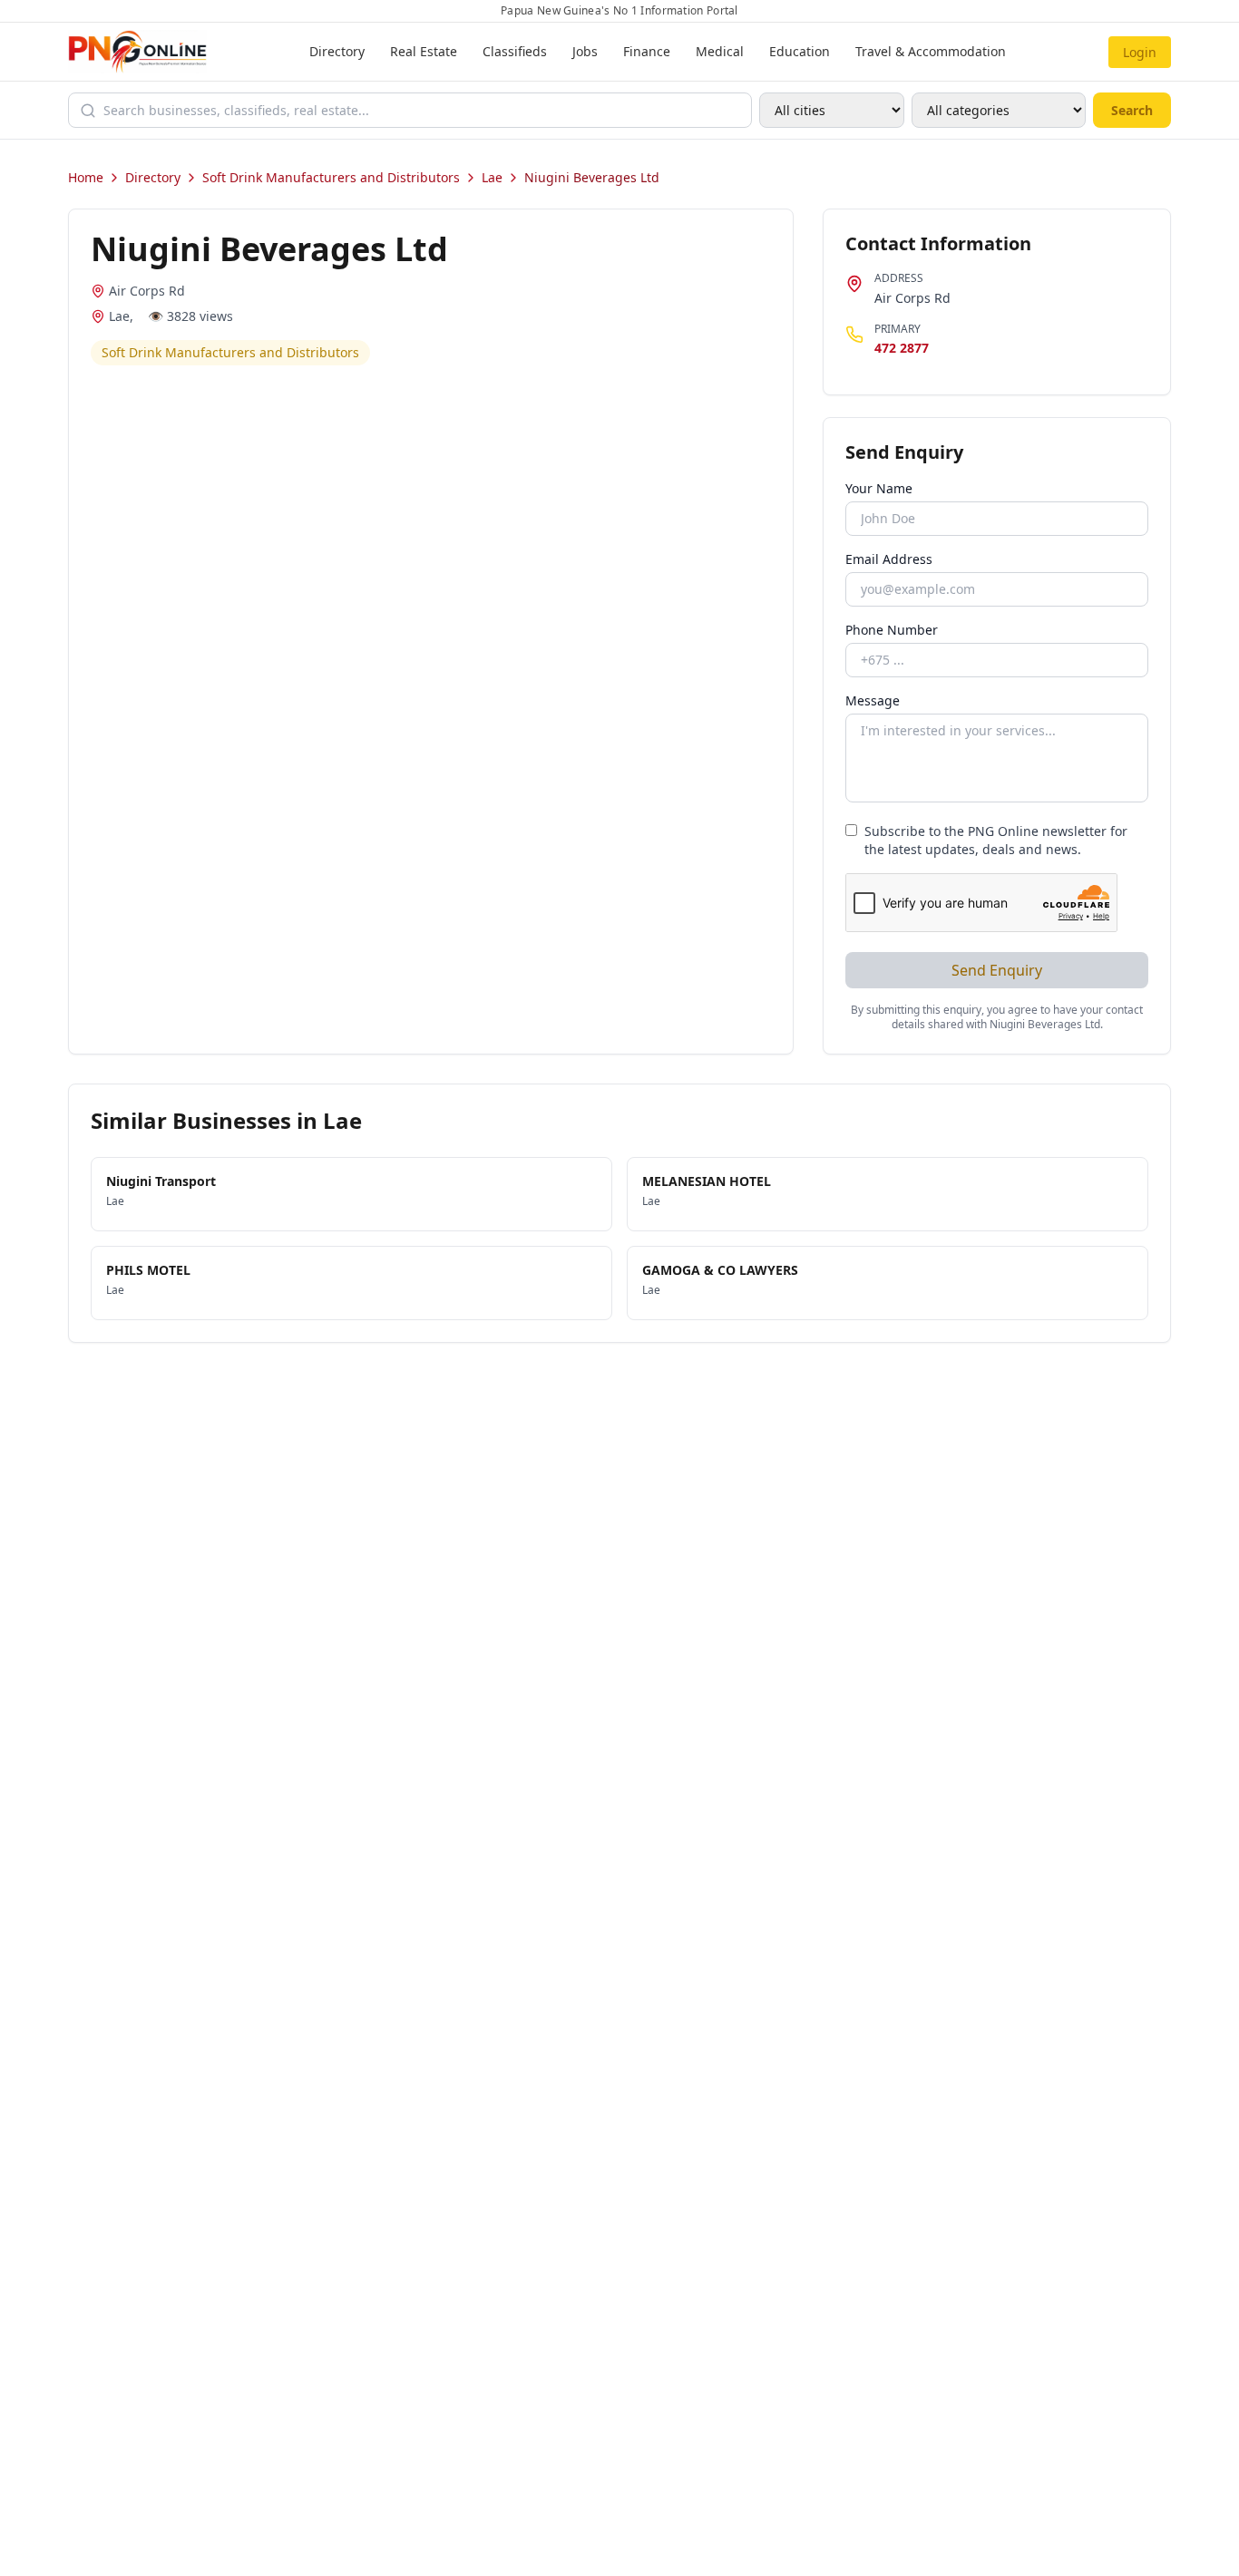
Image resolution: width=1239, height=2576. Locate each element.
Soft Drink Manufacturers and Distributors (331, 177)
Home (86, 177)
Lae (492, 177)
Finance (647, 51)
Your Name (879, 488)
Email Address (889, 559)
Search (1132, 110)
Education (800, 51)
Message (873, 700)
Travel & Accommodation (931, 51)
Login (1140, 52)
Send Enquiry (997, 970)
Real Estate (424, 51)
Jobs (585, 51)
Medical (720, 51)
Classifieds (515, 51)
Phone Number (892, 630)
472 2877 (902, 348)
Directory (337, 51)
